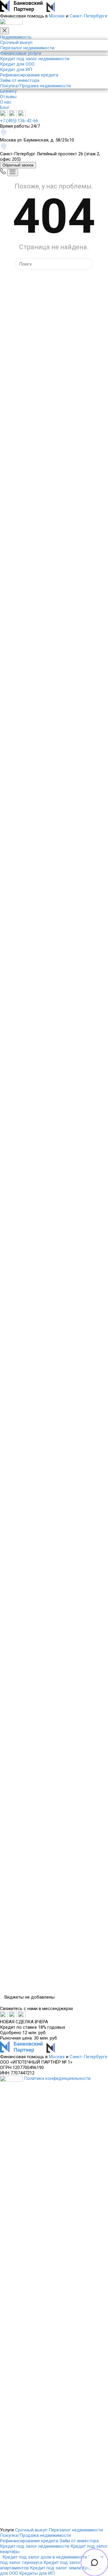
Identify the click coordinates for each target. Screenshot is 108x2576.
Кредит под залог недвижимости (35, 59)
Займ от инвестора (20, 80)
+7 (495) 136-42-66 (19, 121)
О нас (6, 102)
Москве (57, 16)
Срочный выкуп (16, 42)
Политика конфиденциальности (57, 2078)
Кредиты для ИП (37, 2573)
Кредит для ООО (17, 64)
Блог (5, 107)
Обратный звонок (18, 165)
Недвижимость (16, 37)
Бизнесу (8, 91)
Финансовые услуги (21, 53)
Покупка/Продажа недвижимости (35, 86)
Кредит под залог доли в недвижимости (45, 2557)
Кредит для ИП (16, 70)
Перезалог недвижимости (27, 48)
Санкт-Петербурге (88, 16)
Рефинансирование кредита (29, 75)
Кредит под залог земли (55, 2568)
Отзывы (8, 97)
